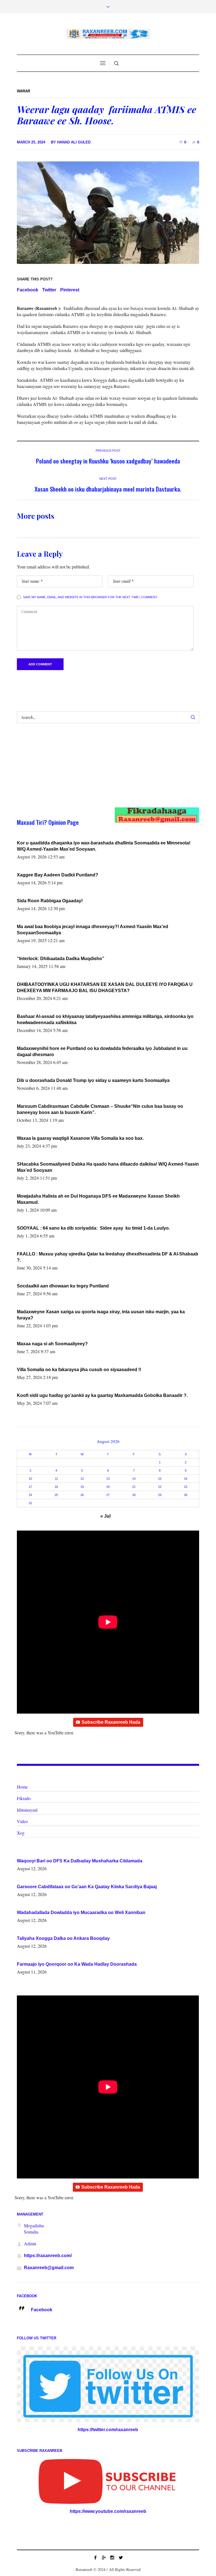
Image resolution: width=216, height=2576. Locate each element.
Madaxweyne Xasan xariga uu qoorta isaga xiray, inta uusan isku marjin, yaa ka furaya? (101, 1315)
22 (160, 1487)
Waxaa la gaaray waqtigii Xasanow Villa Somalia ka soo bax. (80, 1138)
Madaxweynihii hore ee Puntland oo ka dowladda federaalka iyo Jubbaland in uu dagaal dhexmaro (102, 1051)
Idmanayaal (27, 1810)
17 (30, 1487)
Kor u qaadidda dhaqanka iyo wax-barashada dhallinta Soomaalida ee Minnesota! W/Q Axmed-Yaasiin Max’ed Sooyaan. (104, 846)
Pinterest (70, 290)
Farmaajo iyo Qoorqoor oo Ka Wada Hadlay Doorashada (77, 1964)
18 (56, 1487)
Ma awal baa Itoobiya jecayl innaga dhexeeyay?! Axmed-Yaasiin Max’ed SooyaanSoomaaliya (93, 930)
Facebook (28, 290)
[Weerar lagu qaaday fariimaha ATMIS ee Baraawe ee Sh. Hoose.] (108, 212)
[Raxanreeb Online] (108, 34)
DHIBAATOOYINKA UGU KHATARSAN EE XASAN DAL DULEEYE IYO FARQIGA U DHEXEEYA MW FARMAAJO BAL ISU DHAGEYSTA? (105, 987)
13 (108, 1479)
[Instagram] (112, 2557)
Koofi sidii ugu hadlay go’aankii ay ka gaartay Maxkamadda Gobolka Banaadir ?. (102, 1395)
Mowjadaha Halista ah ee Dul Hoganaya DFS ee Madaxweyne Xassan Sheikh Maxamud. (98, 1199)
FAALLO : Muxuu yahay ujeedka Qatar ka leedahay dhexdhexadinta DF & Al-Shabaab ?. (108, 1257)
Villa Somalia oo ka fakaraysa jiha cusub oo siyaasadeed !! (79, 1370)
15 (160, 1479)
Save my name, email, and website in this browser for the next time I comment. (90, 597)
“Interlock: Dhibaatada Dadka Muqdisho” (61, 959)
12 (82, 1479)
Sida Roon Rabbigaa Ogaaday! (50, 901)
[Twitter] (121, 2557)
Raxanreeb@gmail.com (49, 2268)
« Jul (105, 1516)
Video (22, 1821)
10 (30, 1479)
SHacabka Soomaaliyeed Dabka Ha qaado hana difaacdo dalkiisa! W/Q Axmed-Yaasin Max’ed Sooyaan (108, 1167)
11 (56, 1479)
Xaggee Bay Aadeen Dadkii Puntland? (58, 875)
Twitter (49, 290)
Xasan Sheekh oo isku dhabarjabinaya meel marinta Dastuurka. (108, 489)
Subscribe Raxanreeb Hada (111, 1722)
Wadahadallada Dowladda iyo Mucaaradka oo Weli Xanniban (81, 1912)
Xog (21, 1833)
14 (134, 1479)
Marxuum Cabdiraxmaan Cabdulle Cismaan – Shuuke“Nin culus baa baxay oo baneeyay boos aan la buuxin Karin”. (100, 1109)
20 (108, 1487)
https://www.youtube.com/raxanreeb (108, 2511)
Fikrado (24, 1798)
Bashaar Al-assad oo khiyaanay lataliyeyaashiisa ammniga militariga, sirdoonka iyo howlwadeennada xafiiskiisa (105, 1019)
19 (82, 1487)
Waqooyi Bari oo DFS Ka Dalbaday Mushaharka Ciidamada (80, 1861)
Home (22, 1787)
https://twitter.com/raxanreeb (108, 2430)
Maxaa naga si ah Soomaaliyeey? (52, 1344)
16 (186, 1479)
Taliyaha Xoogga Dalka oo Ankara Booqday (63, 1938)
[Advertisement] (99, 771)
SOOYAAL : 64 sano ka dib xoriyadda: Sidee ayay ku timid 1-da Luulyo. (93, 1228)
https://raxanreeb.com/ (48, 2256)
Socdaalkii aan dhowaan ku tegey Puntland (63, 1286)
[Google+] (104, 2557)
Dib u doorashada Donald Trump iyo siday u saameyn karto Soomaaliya (93, 1080)
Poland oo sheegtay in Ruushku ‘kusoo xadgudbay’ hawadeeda (108, 461)
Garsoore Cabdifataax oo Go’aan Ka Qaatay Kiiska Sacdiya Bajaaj (87, 1887)
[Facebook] (95, 2557)
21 (134, 1487)
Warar (23, 91)
